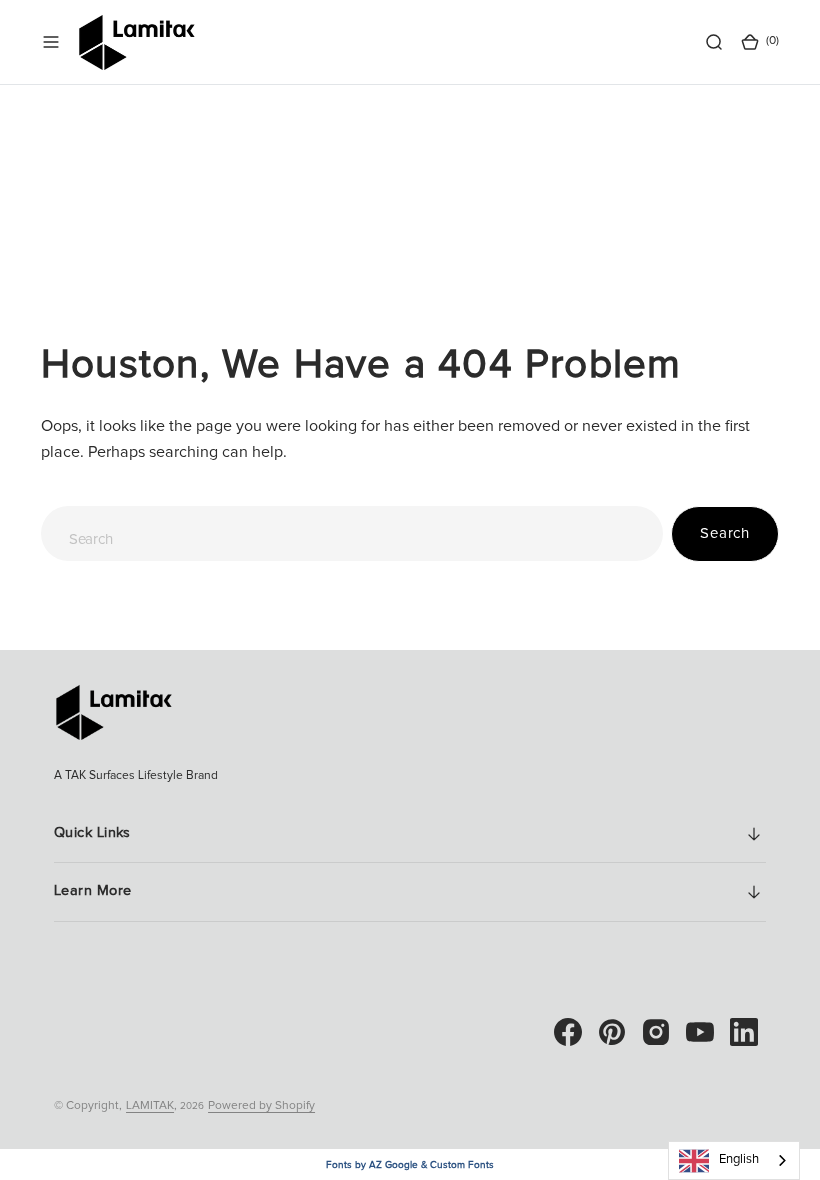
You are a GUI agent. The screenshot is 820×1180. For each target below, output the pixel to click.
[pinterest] (612, 1032)
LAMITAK (150, 1106)
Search (725, 533)
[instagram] (656, 1032)
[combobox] (352, 533)
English (739, 1159)
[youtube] (700, 1032)
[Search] (714, 42)
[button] (51, 42)
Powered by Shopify (261, 1106)
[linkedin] (744, 1032)
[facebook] (568, 1032)
